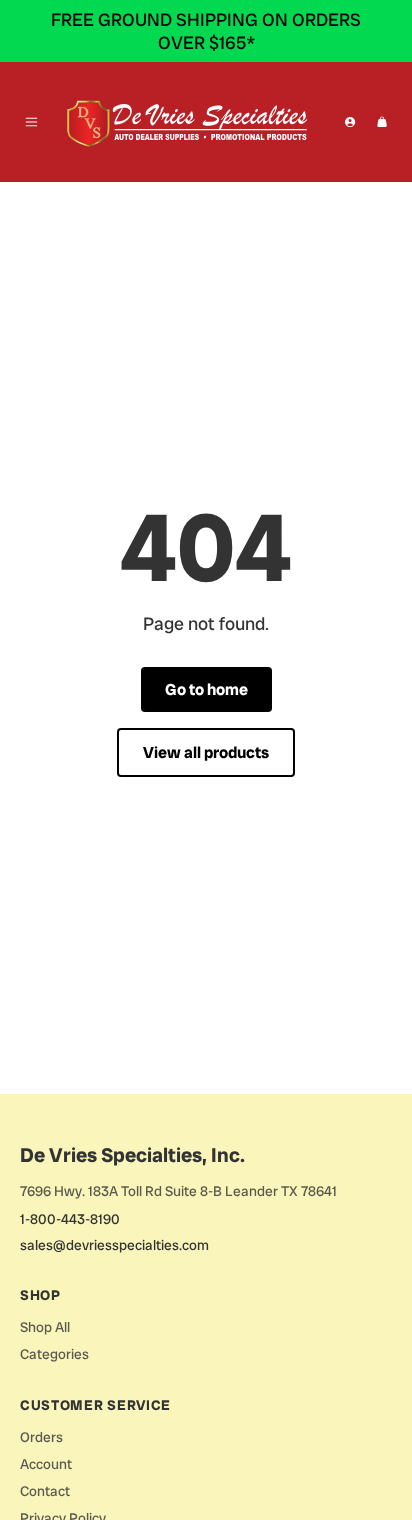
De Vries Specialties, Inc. (132, 1155)
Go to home (206, 689)
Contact (45, 1491)
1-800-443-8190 (70, 1219)
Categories (54, 1354)
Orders (41, 1437)
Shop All (45, 1327)
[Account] (350, 122)
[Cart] (382, 122)
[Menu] (31, 122)
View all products (206, 752)
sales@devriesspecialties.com (114, 1245)
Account (46, 1464)
